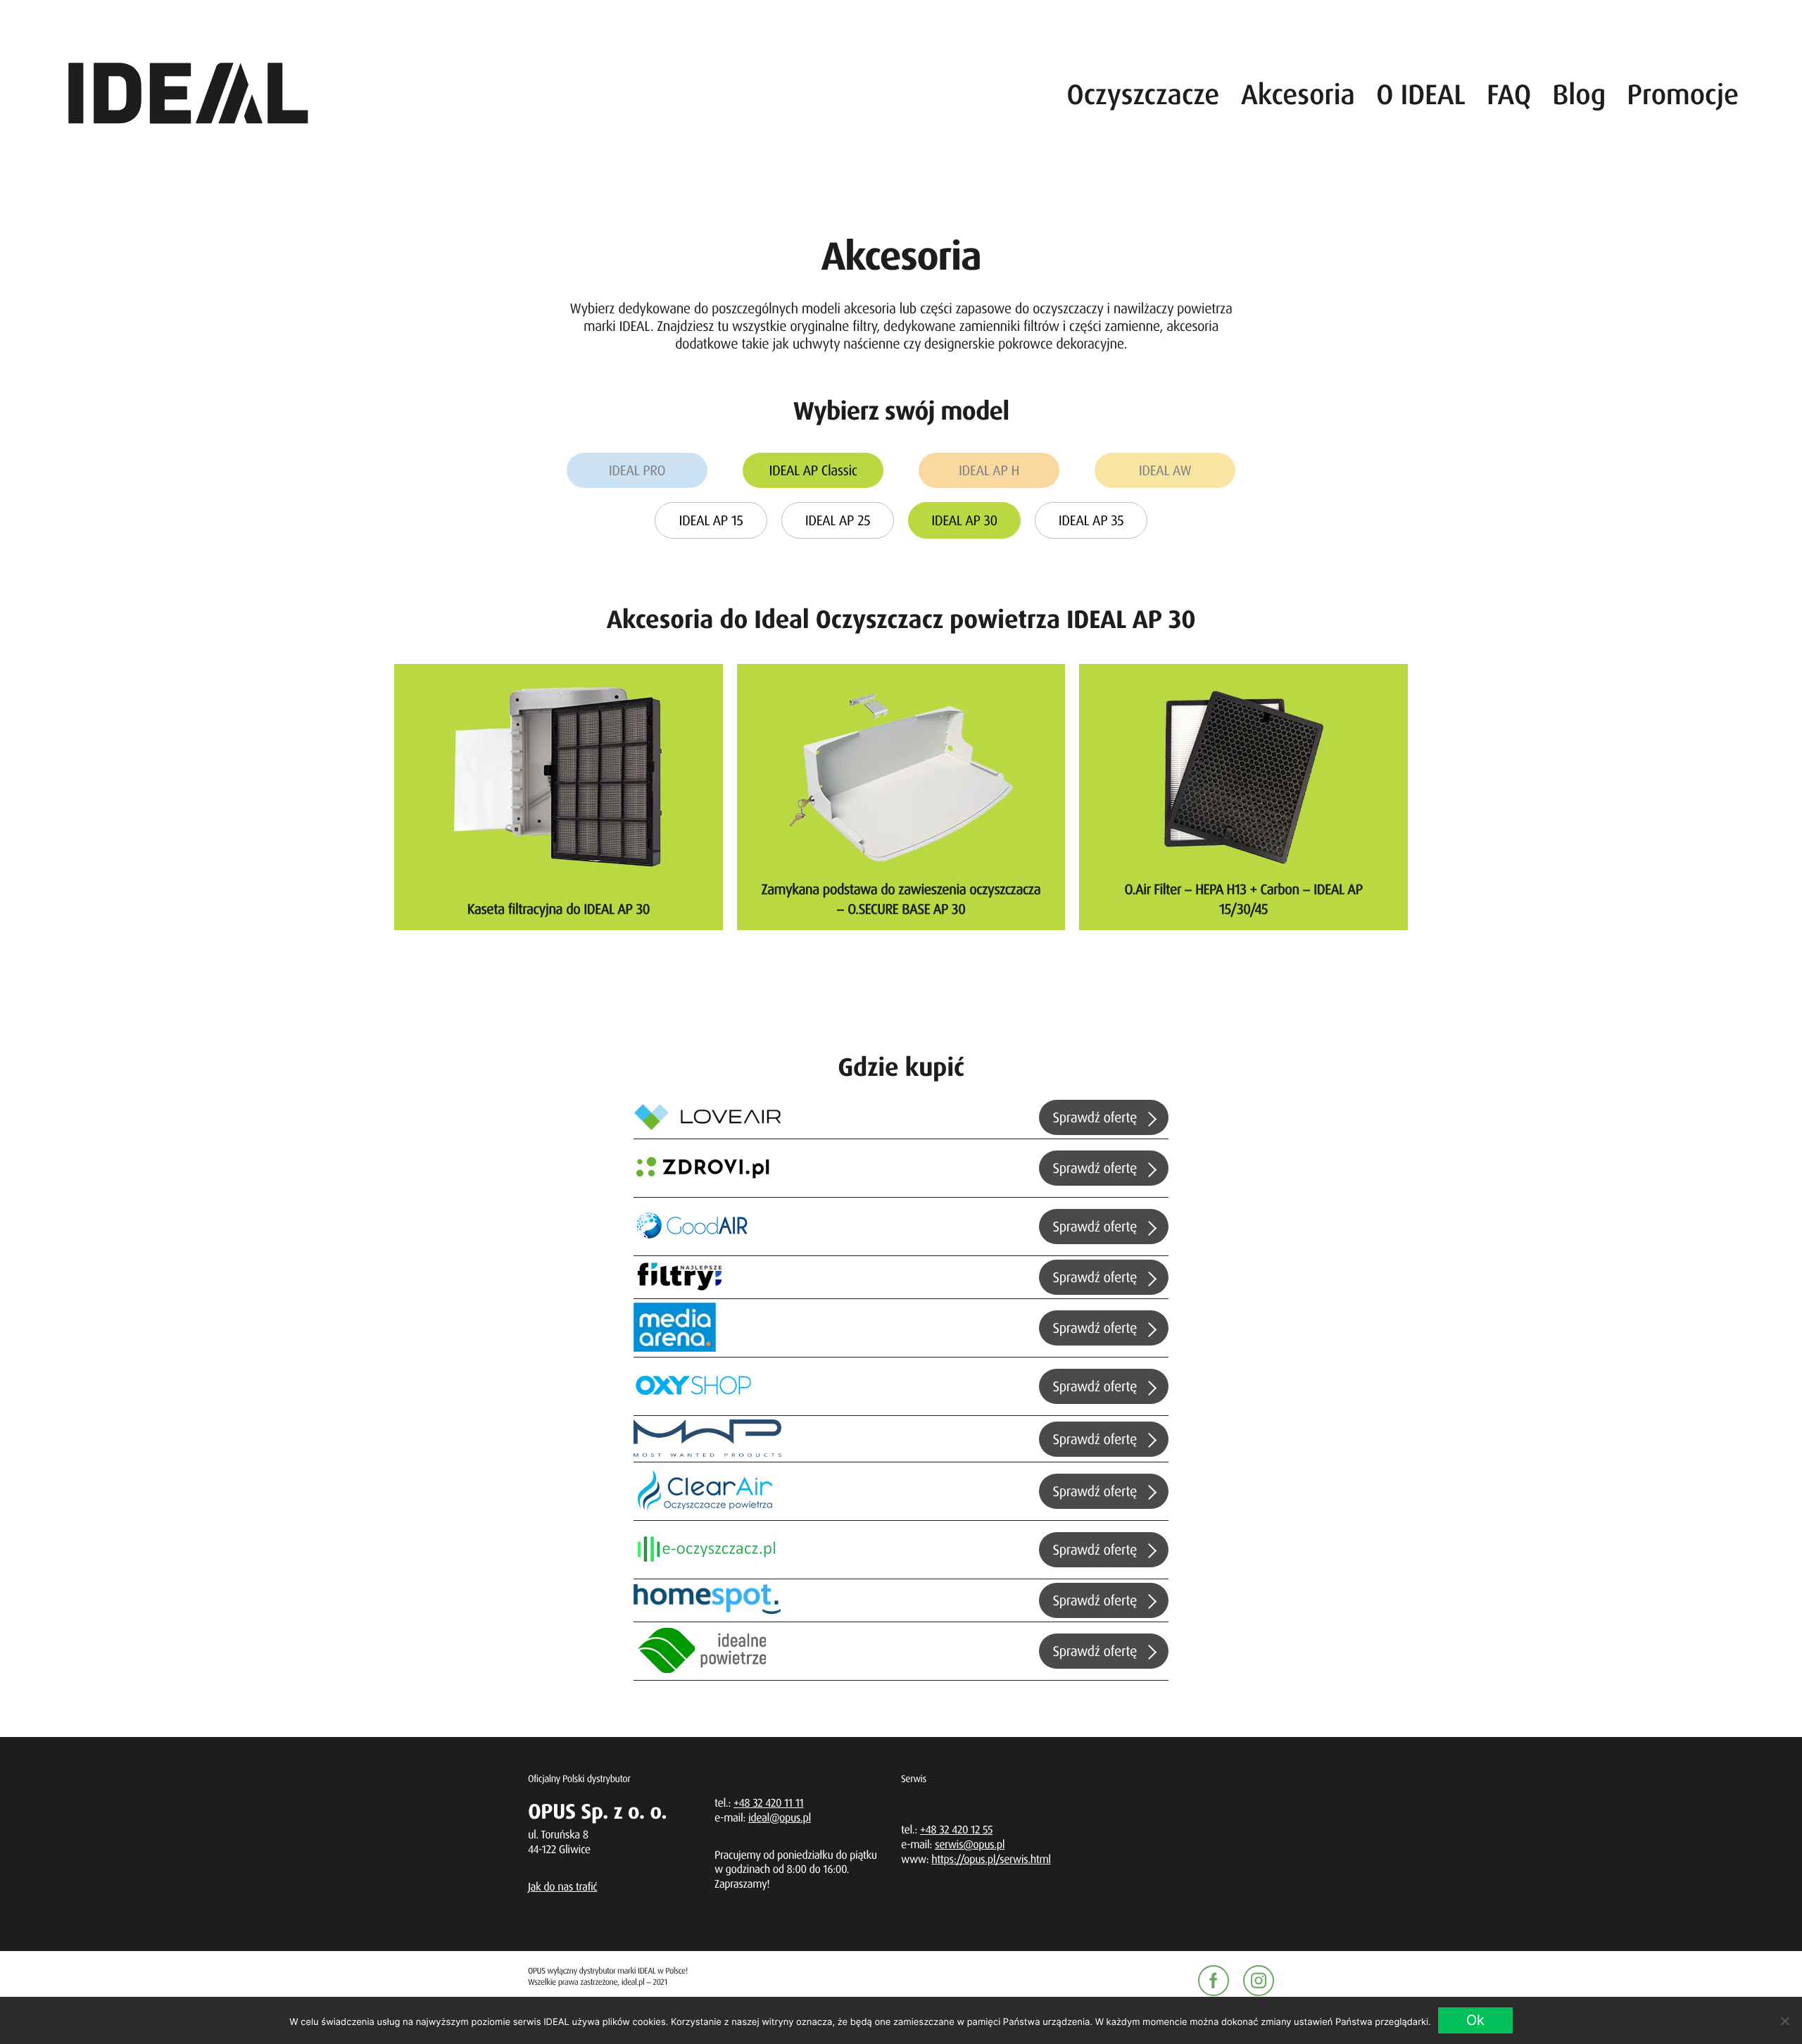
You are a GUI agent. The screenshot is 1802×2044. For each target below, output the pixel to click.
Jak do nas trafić (563, 1886)
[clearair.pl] (707, 1491)
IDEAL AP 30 (964, 520)
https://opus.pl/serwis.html (991, 1859)
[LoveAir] (707, 1118)
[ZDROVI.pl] (707, 1168)
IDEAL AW (1165, 470)
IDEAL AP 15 (711, 520)
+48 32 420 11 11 (769, 1802)
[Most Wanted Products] (707, 1438)
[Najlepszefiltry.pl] (679, 1277)
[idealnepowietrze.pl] (707, 1651)
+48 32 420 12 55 (956, 1829)
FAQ (1509, 94)
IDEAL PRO (637, 470)
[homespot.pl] (707, 1600)
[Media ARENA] (675, 1328)
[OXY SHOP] (707, 1386)
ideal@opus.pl (780, 1817)
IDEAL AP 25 (838, 520)
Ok (1475, 2020)
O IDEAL (1421, 94)
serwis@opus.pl (970, 1844)
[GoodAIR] (707, 1227)
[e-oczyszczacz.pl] (707, 1550)
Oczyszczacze (1143, 94)
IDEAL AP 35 (1091, 520)
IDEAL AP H (989, 470)
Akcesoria (1298, 94)
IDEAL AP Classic (813, 470)
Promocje (1683, 94)
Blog (1579, 94)
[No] (1784, 2021)
